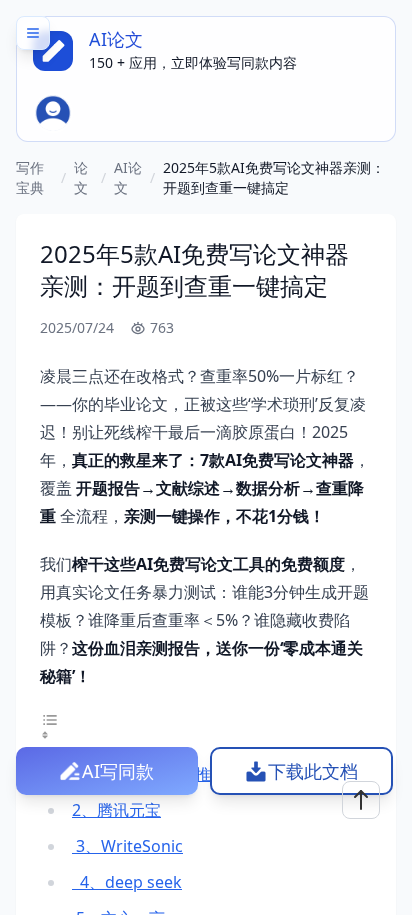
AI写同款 (118, 771)
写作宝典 (30, 177)
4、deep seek (127, 882)
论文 (81, 177)
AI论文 (128, 177)
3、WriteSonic (127, 846)
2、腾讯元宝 (116, 810)
